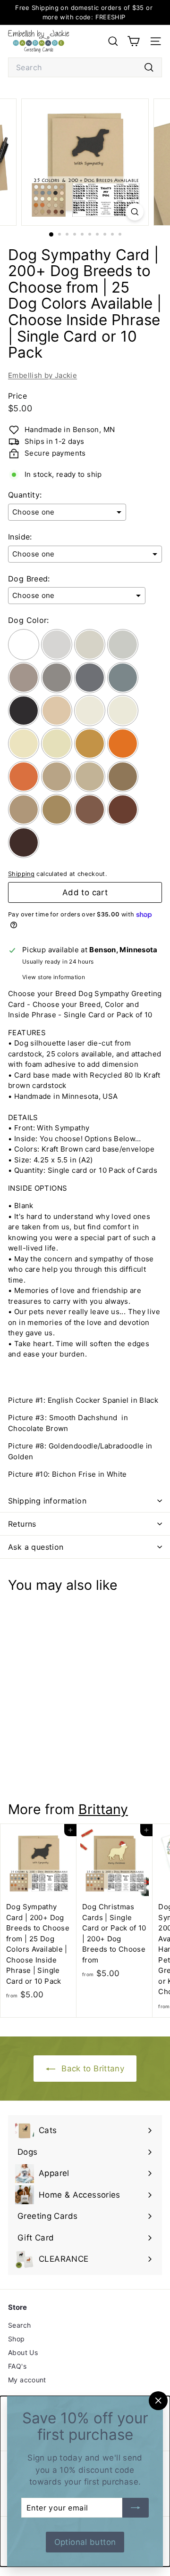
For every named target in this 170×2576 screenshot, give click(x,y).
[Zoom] (135, 212)
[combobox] (85, 67)
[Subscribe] (136, 2508)
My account (27, 2380)
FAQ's (17, 2366)
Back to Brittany (92, 2069)
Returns (22, 1524)
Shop (17, 2339)
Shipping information (47, 1501)
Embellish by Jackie (42, 375)
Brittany (103, 1809)
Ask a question (36, 1547)
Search (19, 2325)
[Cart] (133, 41)
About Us (23, 2352)
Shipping (21, 874)
